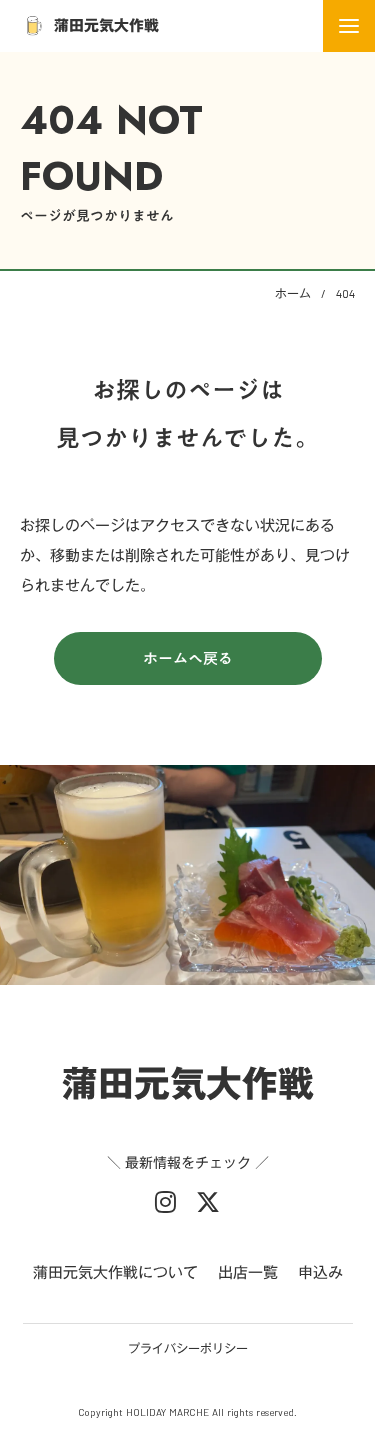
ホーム (293, 293)
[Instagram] (165, 1202)
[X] (208, 1202)
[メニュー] (349, 26)
